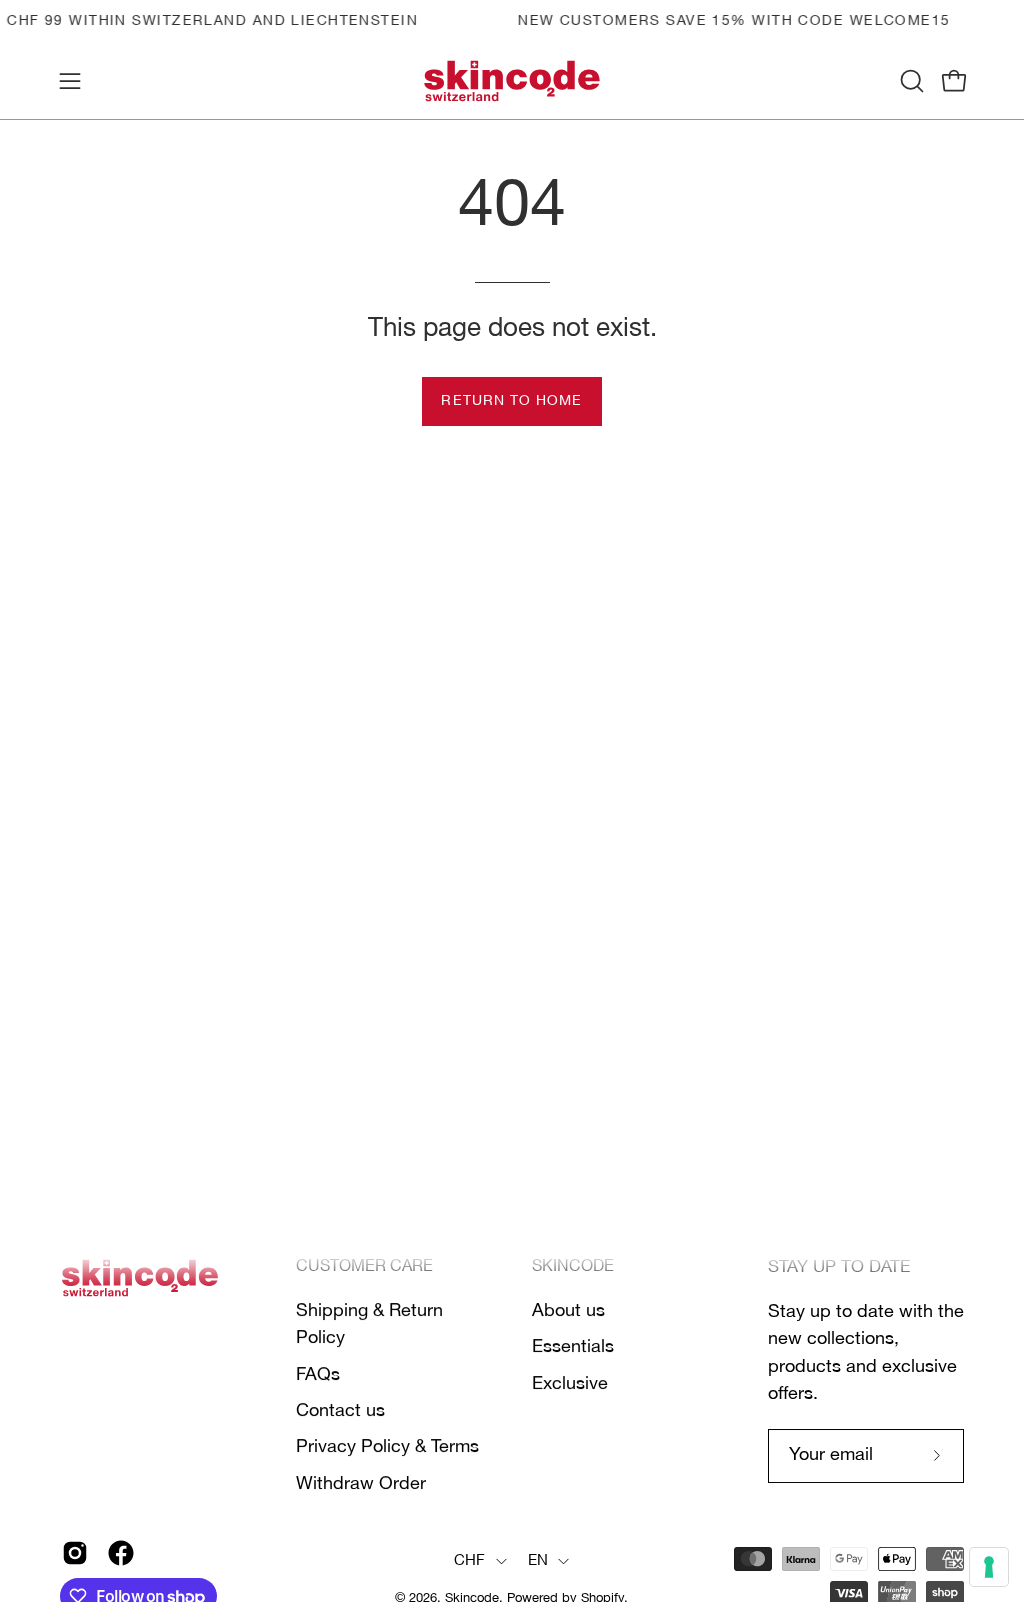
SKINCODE (573, 1267)
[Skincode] (512, 81)
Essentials (573, 1347)
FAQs (318, 1375)
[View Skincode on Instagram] (75, 1553)
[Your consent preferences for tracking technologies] (989, 1567)
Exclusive (570, 1383)
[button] (910, 81)
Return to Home (511, 401)
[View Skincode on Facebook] (121, 1553)
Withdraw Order (361, 1483)
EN (538, 1561)
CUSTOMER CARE (364, 1267)
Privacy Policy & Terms (387, 1447)
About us (568, 1311)
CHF (470, 1561)
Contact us (340, 1411)
